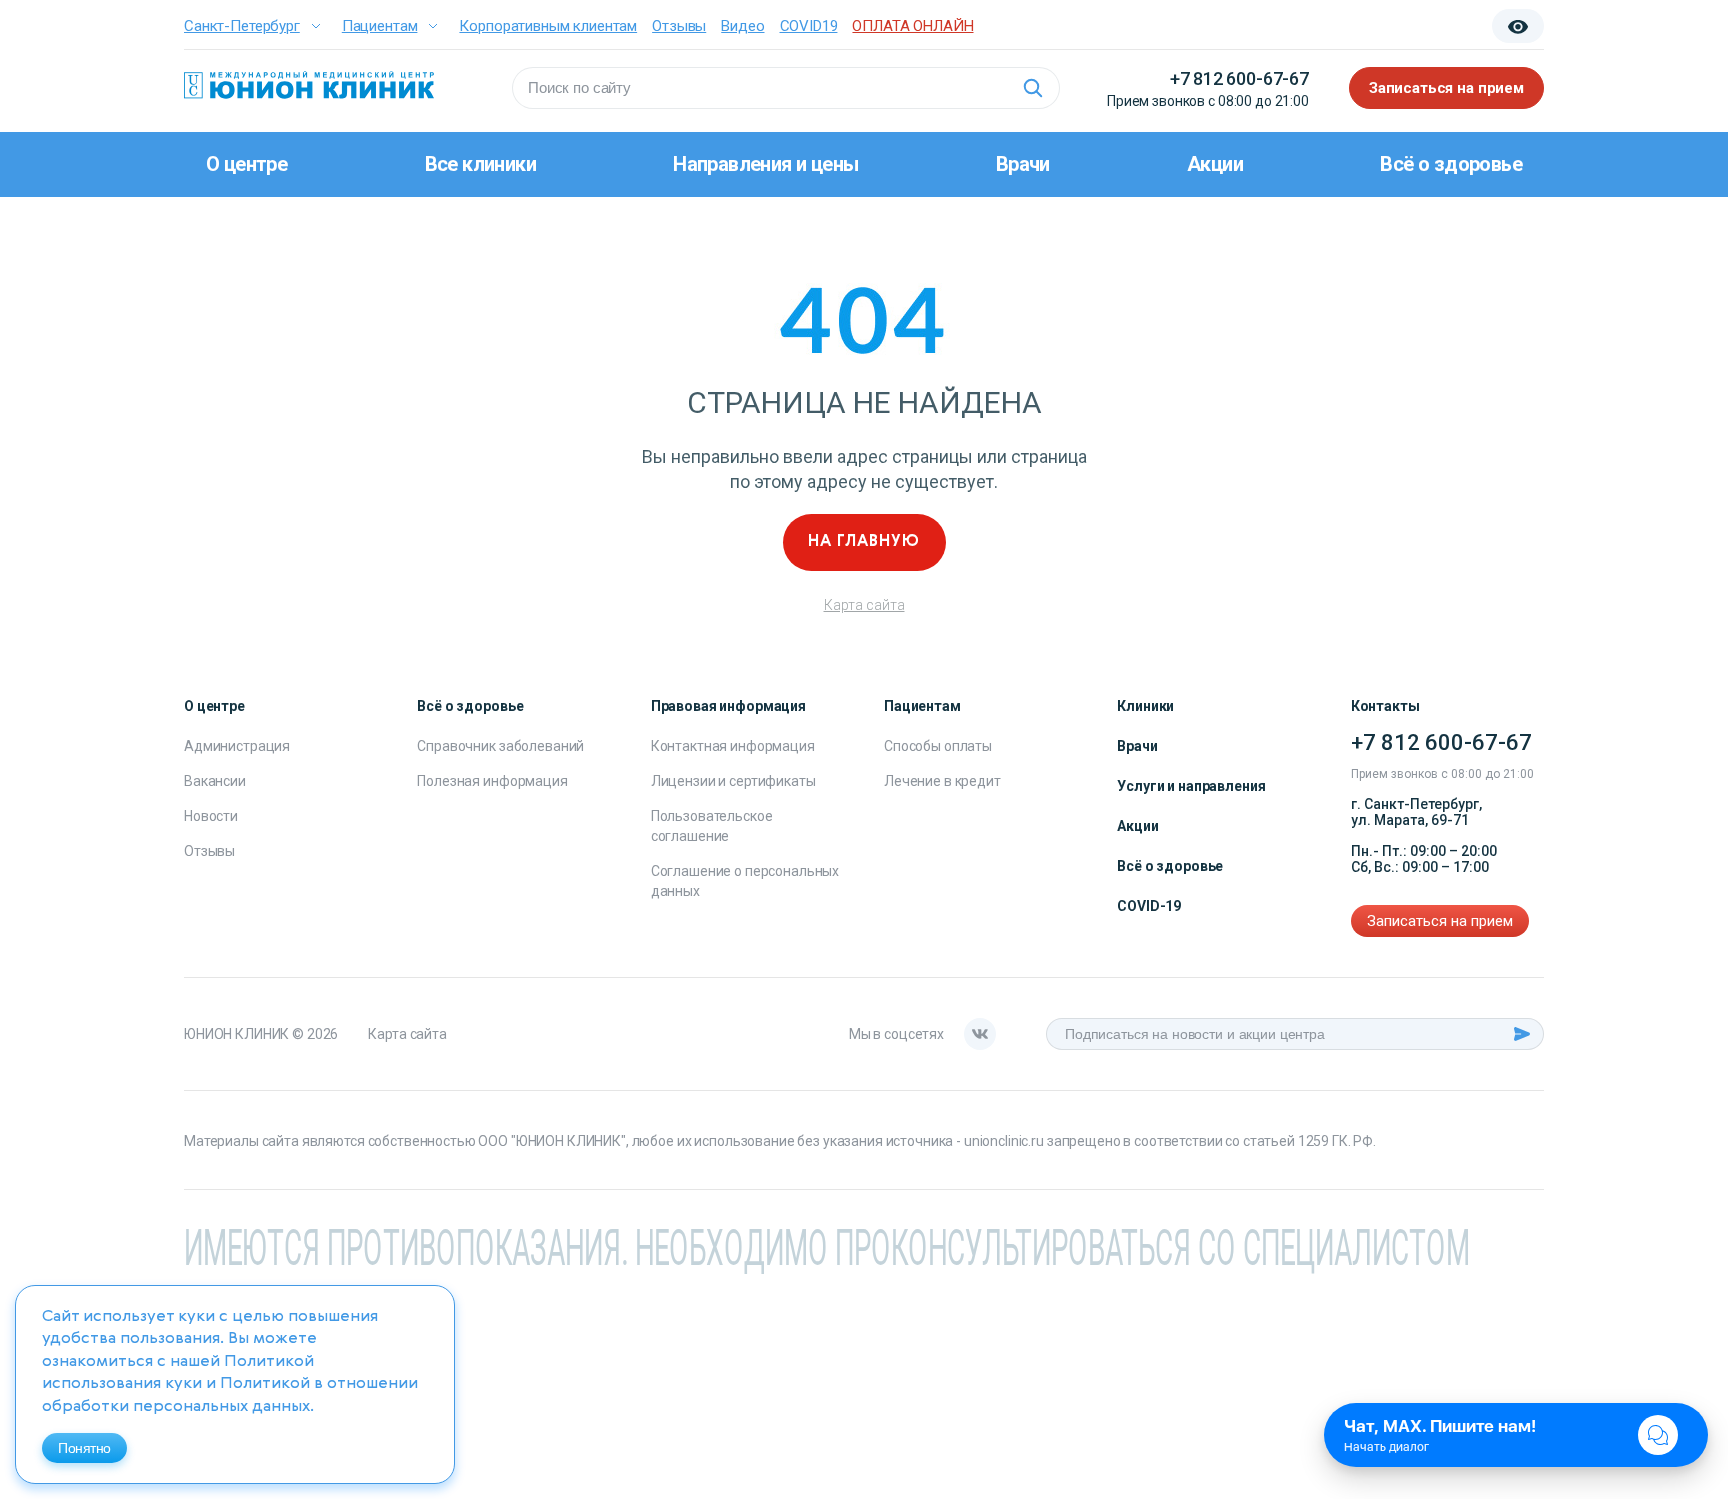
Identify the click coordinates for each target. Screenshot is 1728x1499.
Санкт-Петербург (242, 26)
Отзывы (679, 26)
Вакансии (215, 781)
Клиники (1145, 706)
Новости (211, 816)
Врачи (1023, 164)
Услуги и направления (1191, 786)
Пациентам (380, 26)
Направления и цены (765, 164)
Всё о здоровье (1451, 164)
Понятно (84, 1448)
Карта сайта (864, 605)
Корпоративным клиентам (548, 26)
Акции (1215, 164)
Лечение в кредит (942, 781)
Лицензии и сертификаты (733, 781)
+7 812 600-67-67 (1239, 78)
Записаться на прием (1446, 88)
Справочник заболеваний (500, 746)
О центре (246, 164)
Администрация (237, 746)
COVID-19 (1149, 906)
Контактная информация (733, 746)
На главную (864, 542)
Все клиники (480, 164)
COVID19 (809, 26)
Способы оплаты (938, 746)
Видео (742, 26)
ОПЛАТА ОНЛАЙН (912, 26)
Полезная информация (492, 781)
